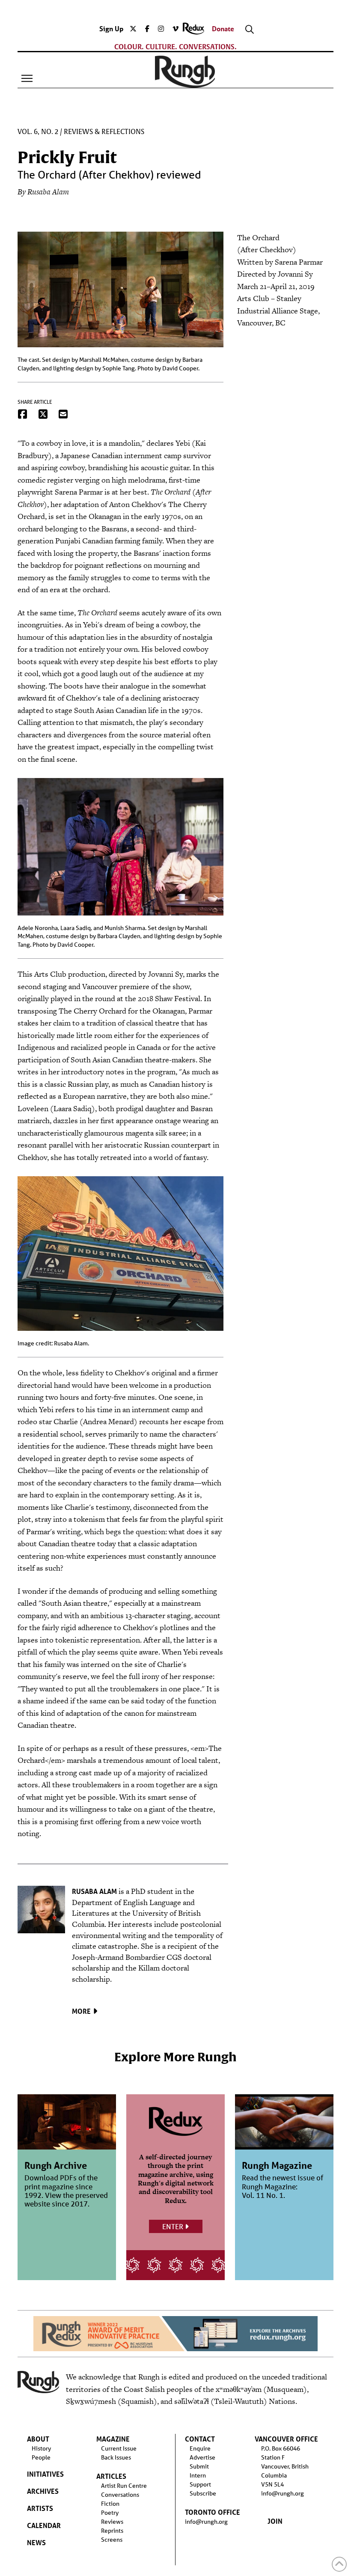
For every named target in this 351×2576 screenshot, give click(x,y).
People (41, 2457)
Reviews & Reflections (104, 132)
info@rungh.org (206, 2522)
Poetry (110, 2513)
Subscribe (203, 2493)
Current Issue (119, 2448)
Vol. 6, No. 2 (38, 132)
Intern (198, 2475)
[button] (27, 78)
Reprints (112, 2531)
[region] (175, 2334)
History (41, 2448)
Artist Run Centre (124, 2486)
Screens (112, 2540)
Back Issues (116, 2457)
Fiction (110, 2504)
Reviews (112, 2522)
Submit (199, 2466)
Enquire (200, 2448)
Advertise (202, 2457)
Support (200, 2484)
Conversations (120, 2495)
